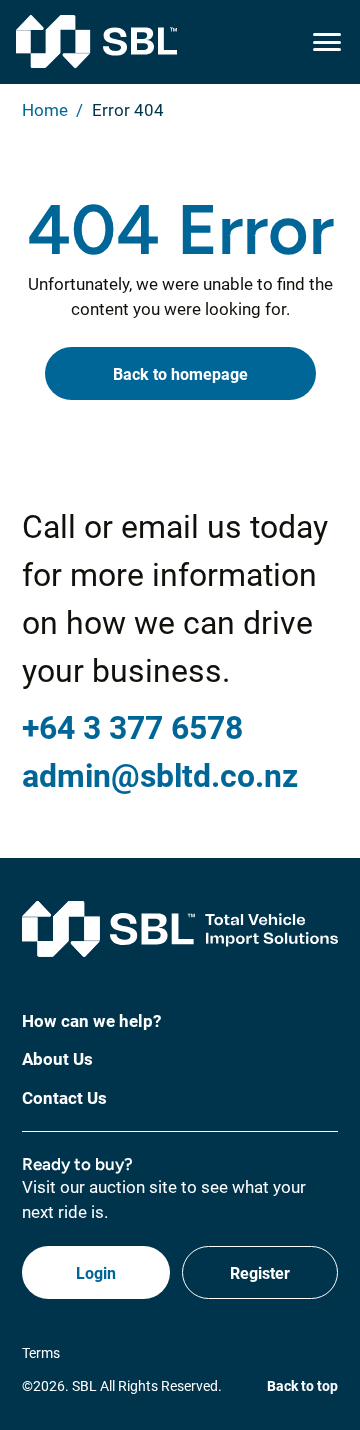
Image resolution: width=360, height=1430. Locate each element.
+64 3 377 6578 (132, 726)
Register (260, 1272)
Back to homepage (180, 373)
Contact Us (64, 1097)
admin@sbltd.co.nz (160, 774)
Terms (41, 1352)
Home (45, 109)
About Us (57, 1058)
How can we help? (91, 1020)
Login (96, 1272)
